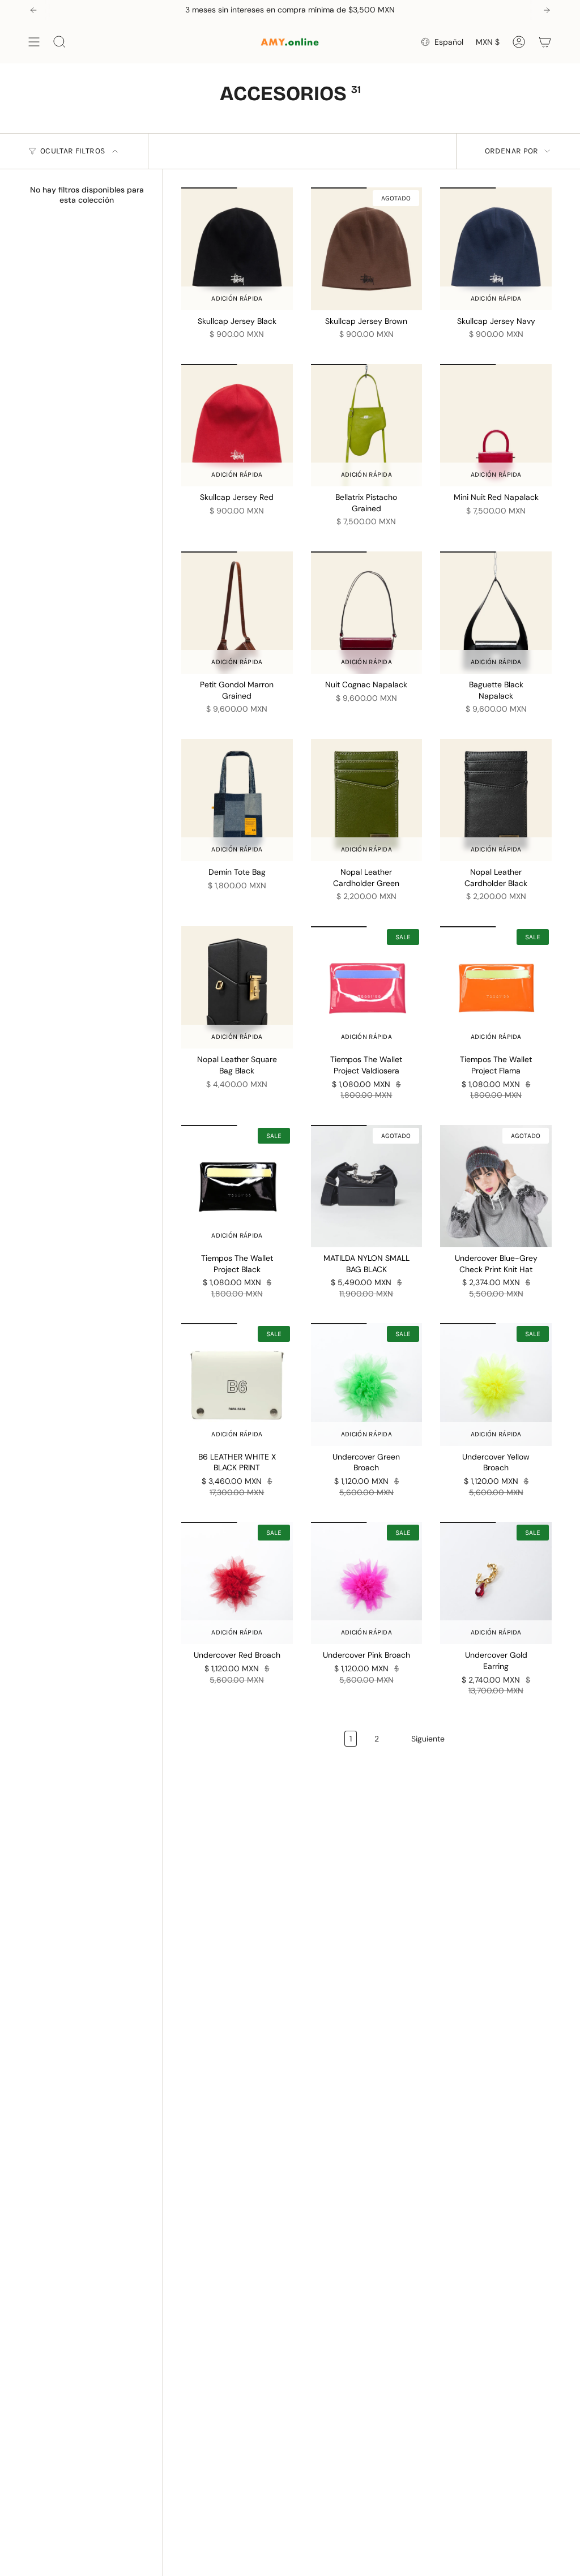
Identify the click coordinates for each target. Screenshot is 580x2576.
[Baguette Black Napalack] (496, 613)
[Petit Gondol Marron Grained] (237, 613)
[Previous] (33, 10)
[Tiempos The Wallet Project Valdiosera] (367, 987)
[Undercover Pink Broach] (367, 1583)
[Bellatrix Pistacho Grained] (367, 425)
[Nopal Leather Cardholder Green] (367, 800)
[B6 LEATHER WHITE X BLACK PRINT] (237, 1384)
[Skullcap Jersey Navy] (496, 249)
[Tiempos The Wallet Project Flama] (496, 987)
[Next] (547, 10)
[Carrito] (545, 42)
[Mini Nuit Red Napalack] (496, 425)
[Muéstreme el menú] (34, 42)
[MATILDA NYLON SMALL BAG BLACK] (367, 1186)
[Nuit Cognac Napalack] (367, 613)
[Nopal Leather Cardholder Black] (496, 800)
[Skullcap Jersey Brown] (367, 249)
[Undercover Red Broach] (237, 1583)
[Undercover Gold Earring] (496, 1583)
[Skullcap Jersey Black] (237, 249)
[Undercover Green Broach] (367, 1384)
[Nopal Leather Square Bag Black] (237, 987)
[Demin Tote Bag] (237, 800)
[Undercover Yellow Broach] (496, 1384)
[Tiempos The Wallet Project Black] (237, 1186)
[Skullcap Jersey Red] (237, 425)
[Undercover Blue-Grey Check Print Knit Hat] (496, 1186)
